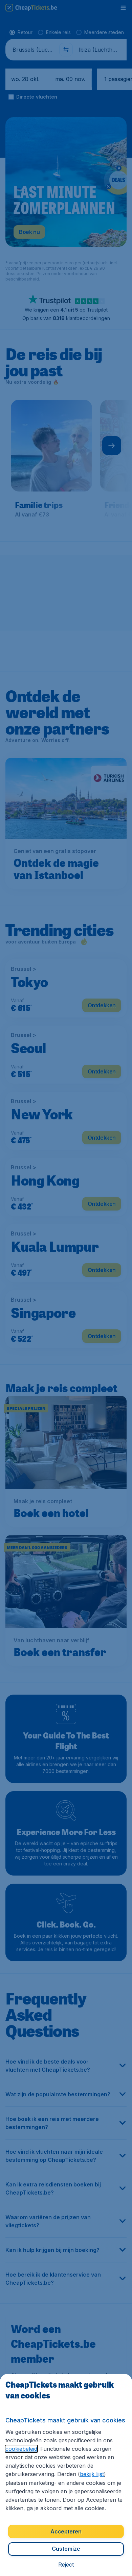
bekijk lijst (92, 2474)
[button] (66, 2565)
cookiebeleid (21, 2449)
